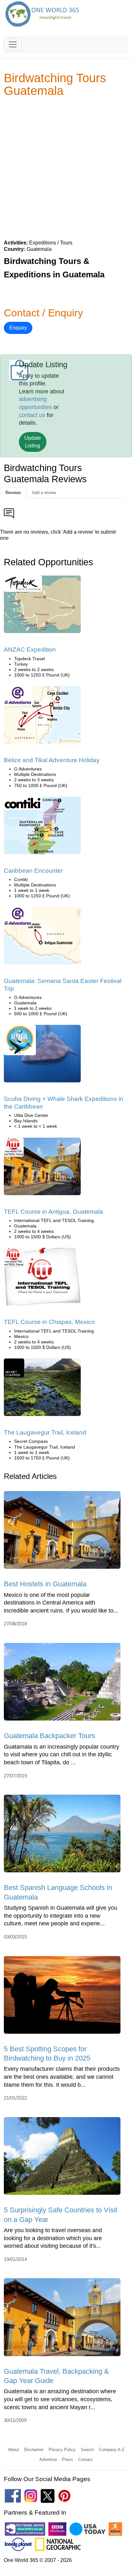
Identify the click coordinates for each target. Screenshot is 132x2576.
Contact (85, 2460)
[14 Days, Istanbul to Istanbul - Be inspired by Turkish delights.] (42, 606)
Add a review (44, 493)
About (13, 2450)
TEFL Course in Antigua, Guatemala (54, 1212)
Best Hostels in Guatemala (45, 1584)
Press (68, 2460)
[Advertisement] (66, 168)
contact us (32, 415)
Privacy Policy (62, 2450)
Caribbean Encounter (33, 871)
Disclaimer (34, 2450)
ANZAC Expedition (30, 650)
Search (87, 2450)
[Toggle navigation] (13, 44)
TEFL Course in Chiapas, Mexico (49, 1322)
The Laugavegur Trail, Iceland (45, 1432)
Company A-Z (112, 2450)
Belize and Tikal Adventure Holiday (52, 760)
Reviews (13, 493)
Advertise (48, 2460)
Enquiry (18, 328)
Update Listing (33, 442)
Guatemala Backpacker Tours (50, 1736)
